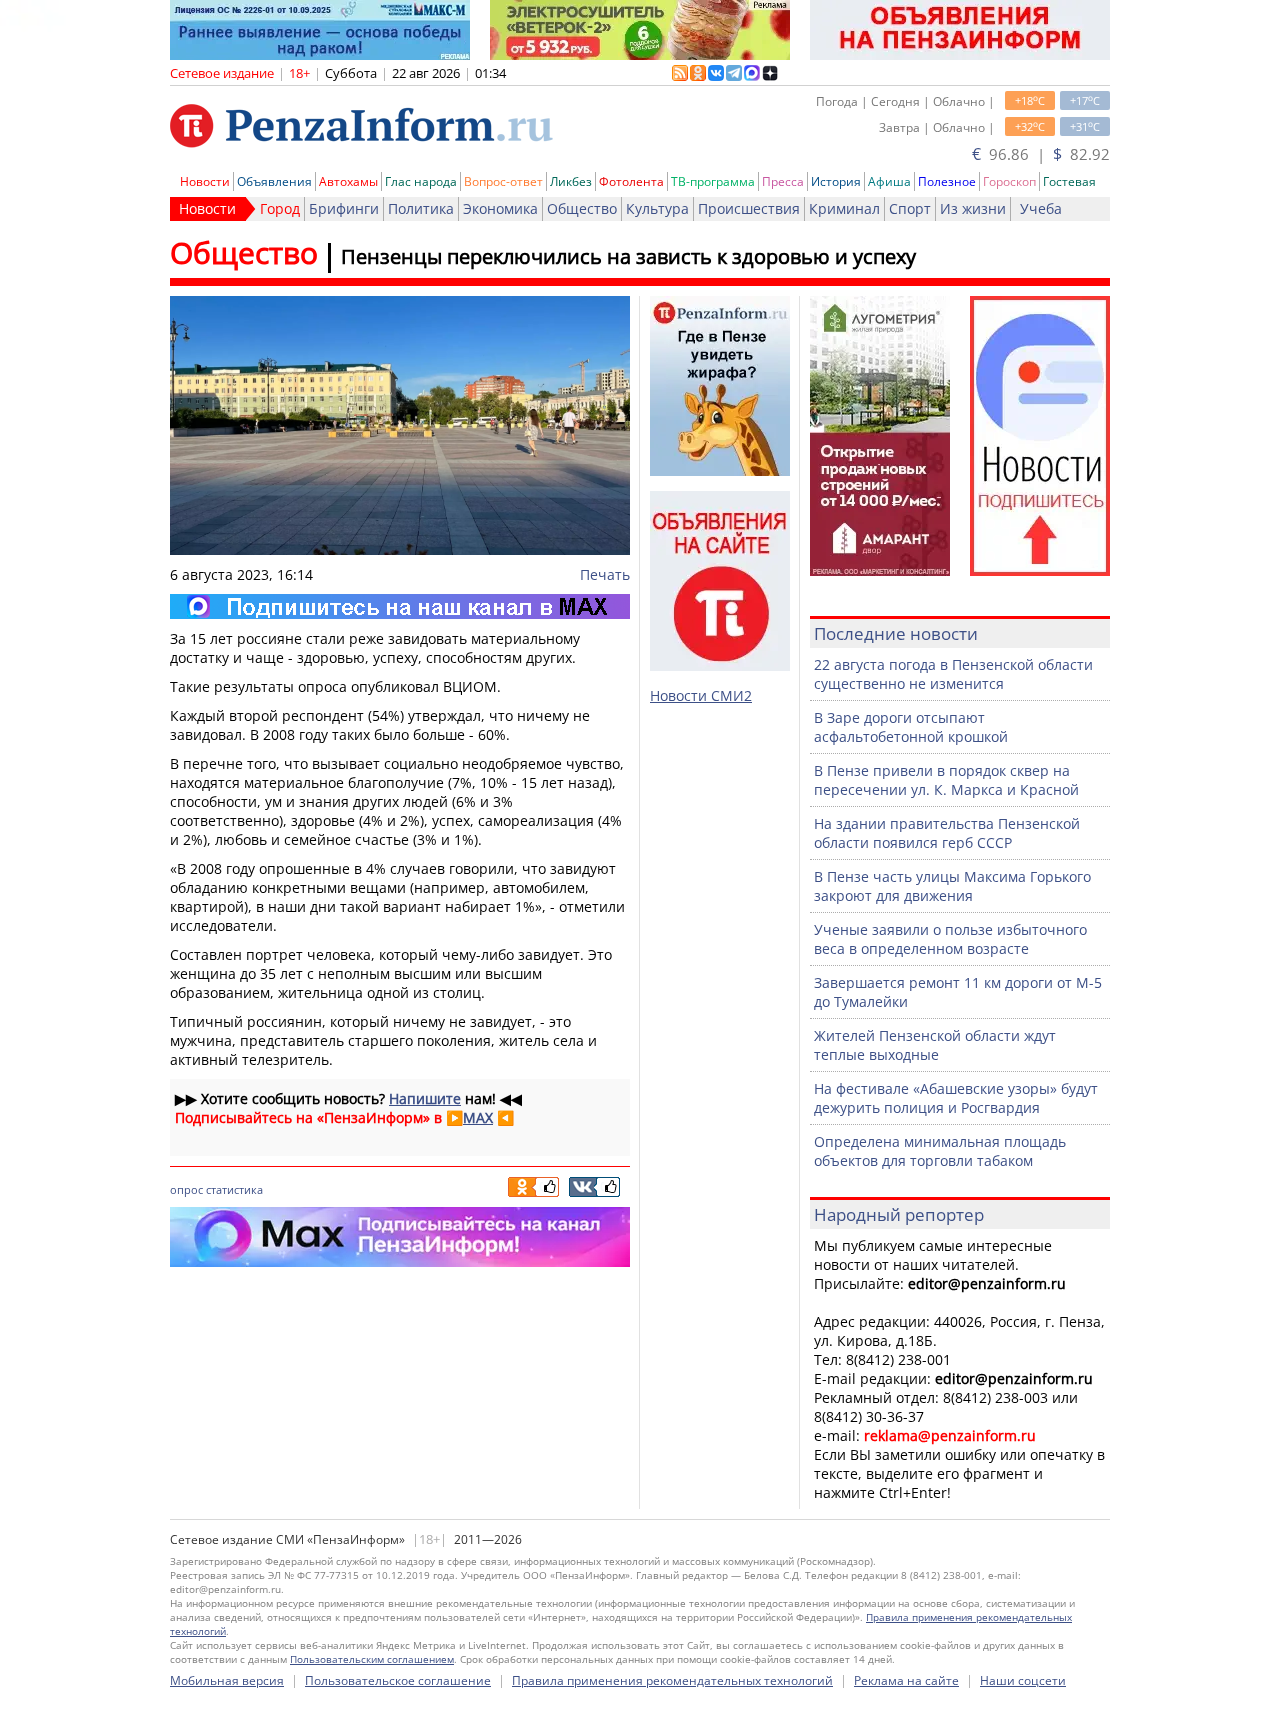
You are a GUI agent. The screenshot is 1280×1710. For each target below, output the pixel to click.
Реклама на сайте (906, 1680)
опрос (186, 1189)
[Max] (400, 606)
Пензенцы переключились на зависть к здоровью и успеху (628, 256)
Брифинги (344, 208)
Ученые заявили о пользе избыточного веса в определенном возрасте (950, 939)
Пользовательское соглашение (398, 1680)
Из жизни (973, 208)
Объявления (274, 181)
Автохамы (348, 181)
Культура (657, 208)
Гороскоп (1009, 181)
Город (280, 208)
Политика (421, 208)
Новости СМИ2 (701, 695)
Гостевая (1069, 181)
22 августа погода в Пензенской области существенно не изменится (953, 674)
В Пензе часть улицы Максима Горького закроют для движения (952, 886)
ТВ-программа (713, 181)
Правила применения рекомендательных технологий (672, 1680)
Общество (582, 208)
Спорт (910, 208)
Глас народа (421, 181)
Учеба (1041, 208)
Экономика (500, 208)
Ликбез (571, 181)
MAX (478, 1117)
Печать (605, 574)
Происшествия (749, 208)
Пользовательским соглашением (372, 1659)
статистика (234, 1189)
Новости (205, 181)
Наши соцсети (1023, 1680)
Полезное (947, 181)
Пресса (783, 181)
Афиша (889, 181)
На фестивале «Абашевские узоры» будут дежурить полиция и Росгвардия (956, 1098)
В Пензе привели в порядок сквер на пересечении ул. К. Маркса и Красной (946, 780)
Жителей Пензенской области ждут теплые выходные (935, 1045)
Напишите (425, 1098)
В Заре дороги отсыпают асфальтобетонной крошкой (911, 727)
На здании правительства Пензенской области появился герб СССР (947, 833)
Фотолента (631, 181)
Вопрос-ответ (503, 181)
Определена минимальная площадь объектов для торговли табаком (940, 1151)
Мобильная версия (227, 1680)
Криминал (844, 208)
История (836, 181)
